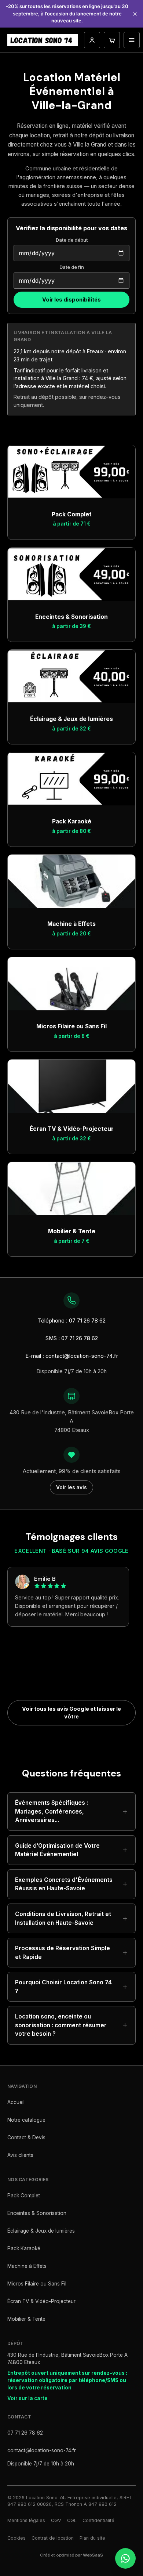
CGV (56, 2520)
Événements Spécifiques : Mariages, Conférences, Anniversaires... (52, 1811)
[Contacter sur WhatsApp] (125, 2558)
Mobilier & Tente (26, 2319)
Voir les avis (71, 1487)
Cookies (16, 2538)
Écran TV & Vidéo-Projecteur (41, 2301)
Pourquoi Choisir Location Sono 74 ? (63, 1987)
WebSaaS (93, 2555)
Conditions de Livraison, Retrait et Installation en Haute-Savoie (63, 1918)
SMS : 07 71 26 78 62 (72, 1338)
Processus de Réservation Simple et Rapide (63, 1953)
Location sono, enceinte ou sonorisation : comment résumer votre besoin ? (61, 2025)
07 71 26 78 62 (25, 2433)
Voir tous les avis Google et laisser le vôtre (71, 1713)
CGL (72, 2520)
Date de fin (72, 267)
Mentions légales (26, 2520)
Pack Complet (24, 2196)
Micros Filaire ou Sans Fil (37, 2284)
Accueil (16, 2102)
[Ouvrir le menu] (132, 40)
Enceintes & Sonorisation (37, 2213)
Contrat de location (53, 2538)
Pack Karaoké (24, 2248)
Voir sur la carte (27, 2398)
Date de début (72, 240)
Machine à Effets (27, 2266)
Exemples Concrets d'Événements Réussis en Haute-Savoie (64, 1884)
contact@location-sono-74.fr (42, 2450)
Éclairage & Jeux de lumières (41, 2231)
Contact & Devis (26, 2137)
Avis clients (20, 2155)
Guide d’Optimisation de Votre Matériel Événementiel (57, 1850)
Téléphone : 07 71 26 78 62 (72, 1321)
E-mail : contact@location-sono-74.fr (72, 1356)
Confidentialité (98, 2520)
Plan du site (92, 2538)
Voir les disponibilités (71, 300)
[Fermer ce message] (135, 14)
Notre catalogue (26, 2120)
